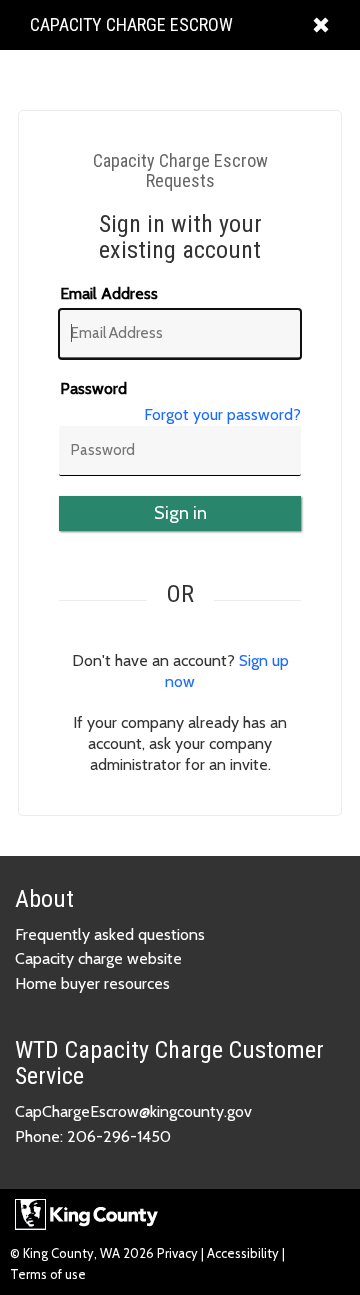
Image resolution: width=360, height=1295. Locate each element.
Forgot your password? (222, 414)
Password (93, 388)
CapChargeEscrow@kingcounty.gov (133, 1111)
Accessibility (243, 1253)
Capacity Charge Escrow (131, 31)
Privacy (179, 1253)
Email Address (109, 293)
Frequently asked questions (110, 934)
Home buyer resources (92, 983)
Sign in (180, 513)
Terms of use (48, 1274)
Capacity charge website (98, 958)
